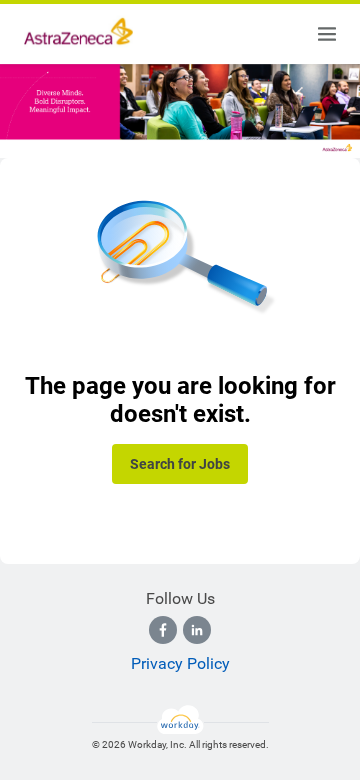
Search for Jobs (180, 464)
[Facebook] (163, 630)
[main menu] (327, 34)
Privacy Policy (180, 663)
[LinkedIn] (197, 630)
